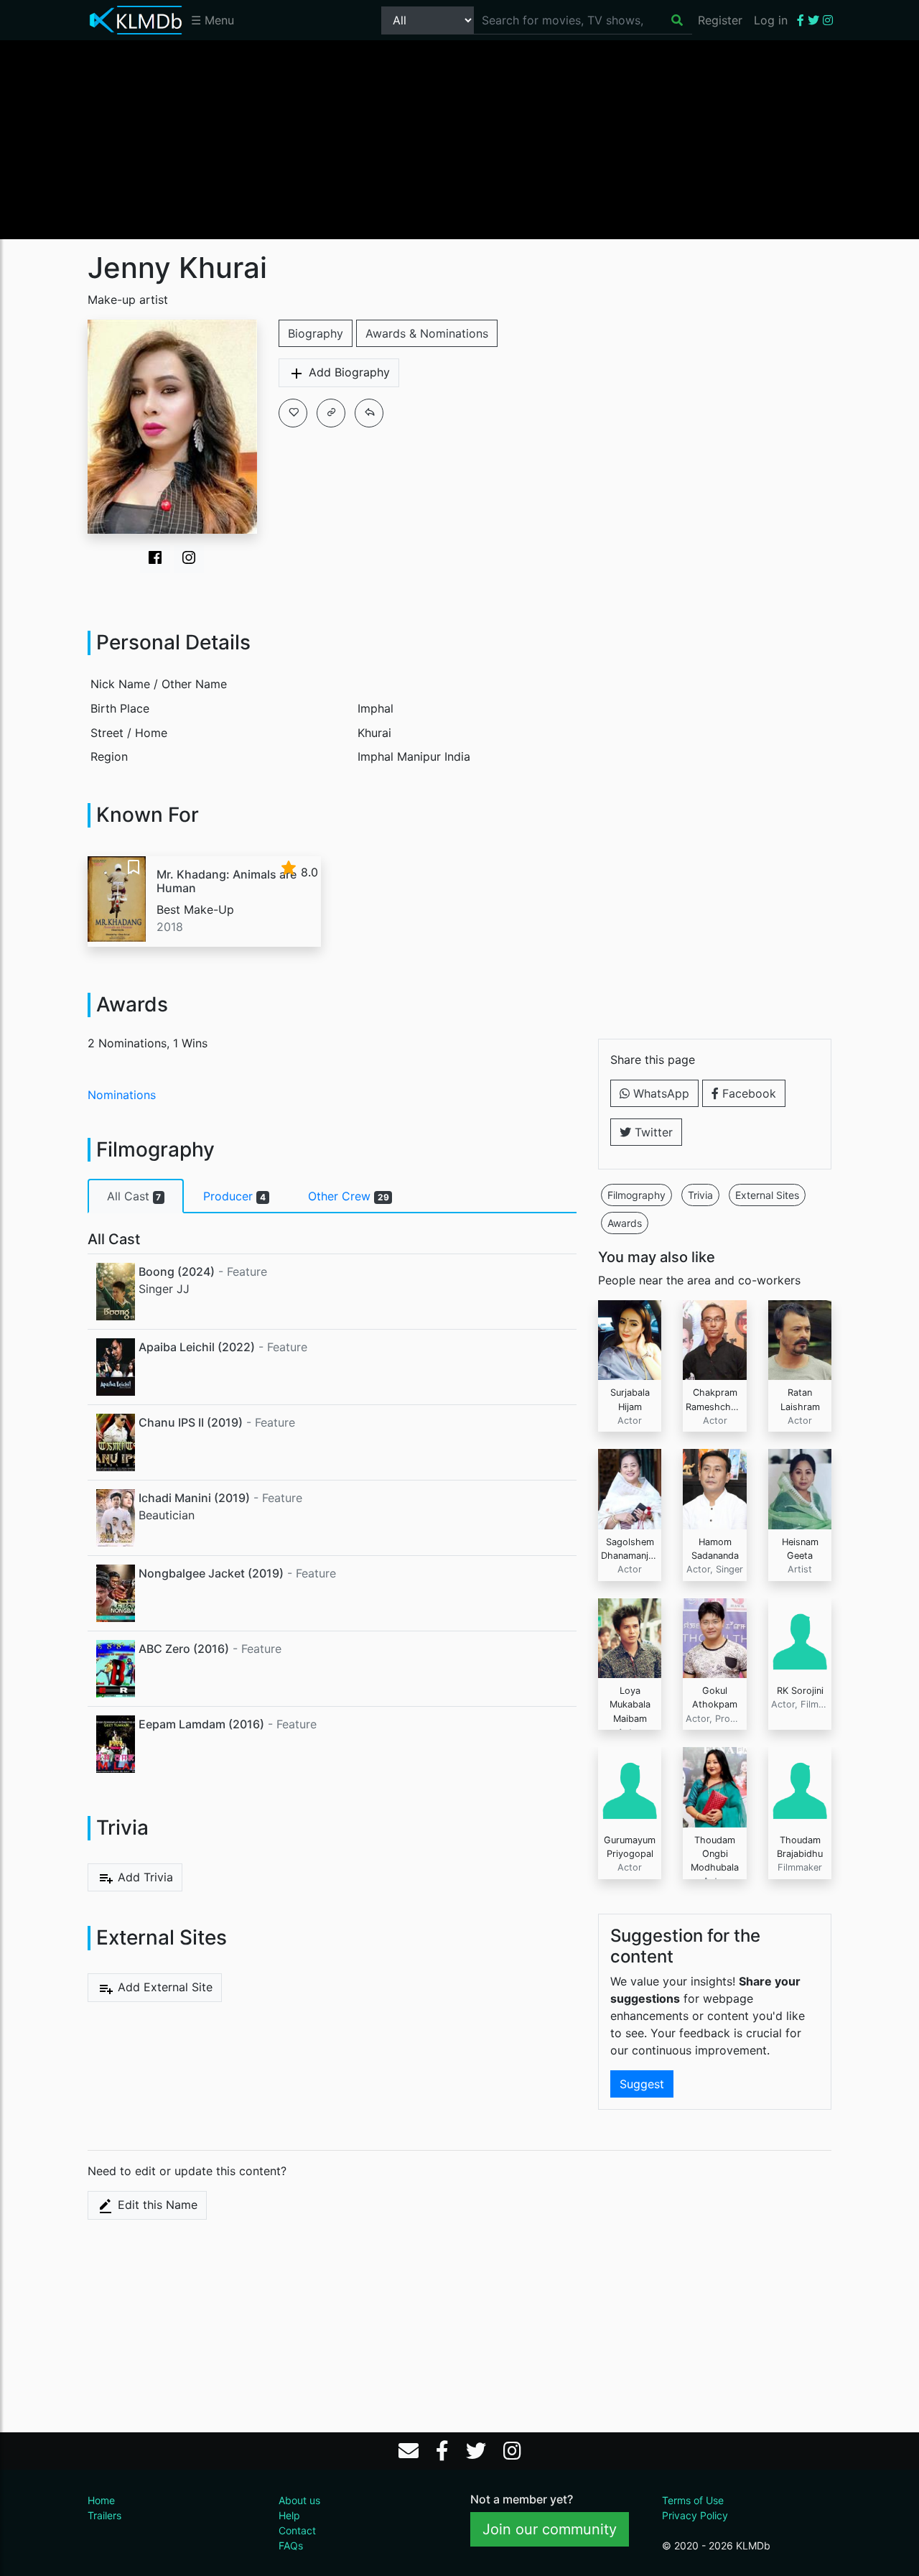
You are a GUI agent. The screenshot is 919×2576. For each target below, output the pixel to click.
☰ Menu (213, 20)
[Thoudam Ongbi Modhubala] (715, 1786)
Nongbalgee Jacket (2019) (211, 1573)
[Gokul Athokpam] (715, 1637)
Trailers (104, 2515)
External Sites (767, 1195)
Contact (297, 2530)
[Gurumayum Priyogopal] (630, 1786)
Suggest (642, 2084)
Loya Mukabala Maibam (630, 1704)
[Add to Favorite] (293, 413)
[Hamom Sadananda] (715, 1488)
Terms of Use (693, 2500)
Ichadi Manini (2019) (194, 1498)
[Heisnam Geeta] (800, 1488)
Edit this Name (156, 2205)
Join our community (550, 2529)
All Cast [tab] (134, 1196)
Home (101, 2500)
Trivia (700, 1195)
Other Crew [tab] (349, 1196)
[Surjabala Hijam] (630, 1339)
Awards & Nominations (427, 333)
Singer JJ (164, 1289)
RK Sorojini (800, 1691)
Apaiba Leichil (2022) (197, 1347)
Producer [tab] (234, 1196)
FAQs (291, 2545)
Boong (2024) (177, 1271)
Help (289, 2515)
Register (720, 20)
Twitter (652, 1132)
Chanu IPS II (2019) (191, 1422)
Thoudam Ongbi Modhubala (715, 1854)
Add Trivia (144, 1877)
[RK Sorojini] (800, 1637)
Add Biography (347, 372)
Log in (771, 20)
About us (299, 2500)
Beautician (167, 1515)
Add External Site (163, 1987)
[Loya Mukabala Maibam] (630, 1637)
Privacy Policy (695, 2515)
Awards (625, 1223)
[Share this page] (369, 413)
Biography (316, 333)
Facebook (747, 1093)
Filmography (636, 1195)
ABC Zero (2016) (184, 1649)
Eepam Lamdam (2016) (201, 1724)
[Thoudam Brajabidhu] (800, 1786)
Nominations (122, 1095)
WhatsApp (659, 1093)
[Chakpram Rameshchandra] (715, 1339)
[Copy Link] (331, 413)
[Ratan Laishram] (800, 1339)
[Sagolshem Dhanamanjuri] (630, 1488)
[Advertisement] (459, 139)
